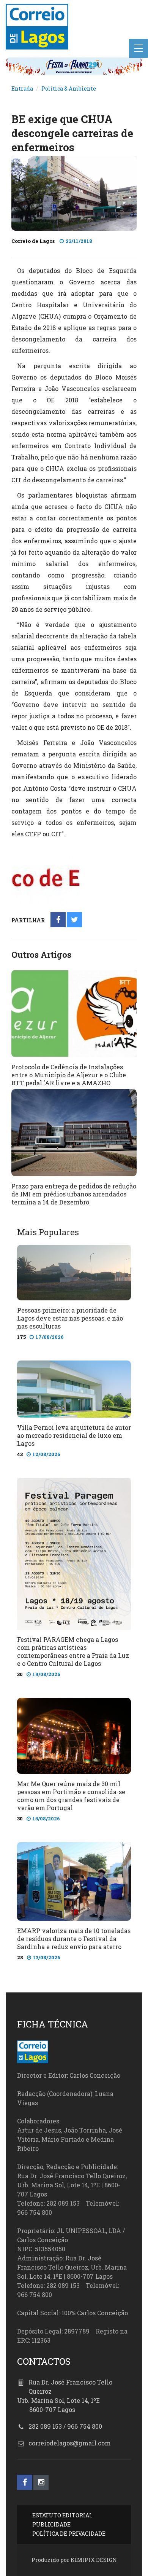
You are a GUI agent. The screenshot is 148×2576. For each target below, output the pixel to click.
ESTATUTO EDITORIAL (62, 2515)
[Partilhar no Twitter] (75, 920)
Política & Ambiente (69, 89)
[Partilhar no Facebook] (58, 920)
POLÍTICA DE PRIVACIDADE (69, 2534)
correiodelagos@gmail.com (70, 2443)
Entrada (22, 89)
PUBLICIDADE (51, 2524)
